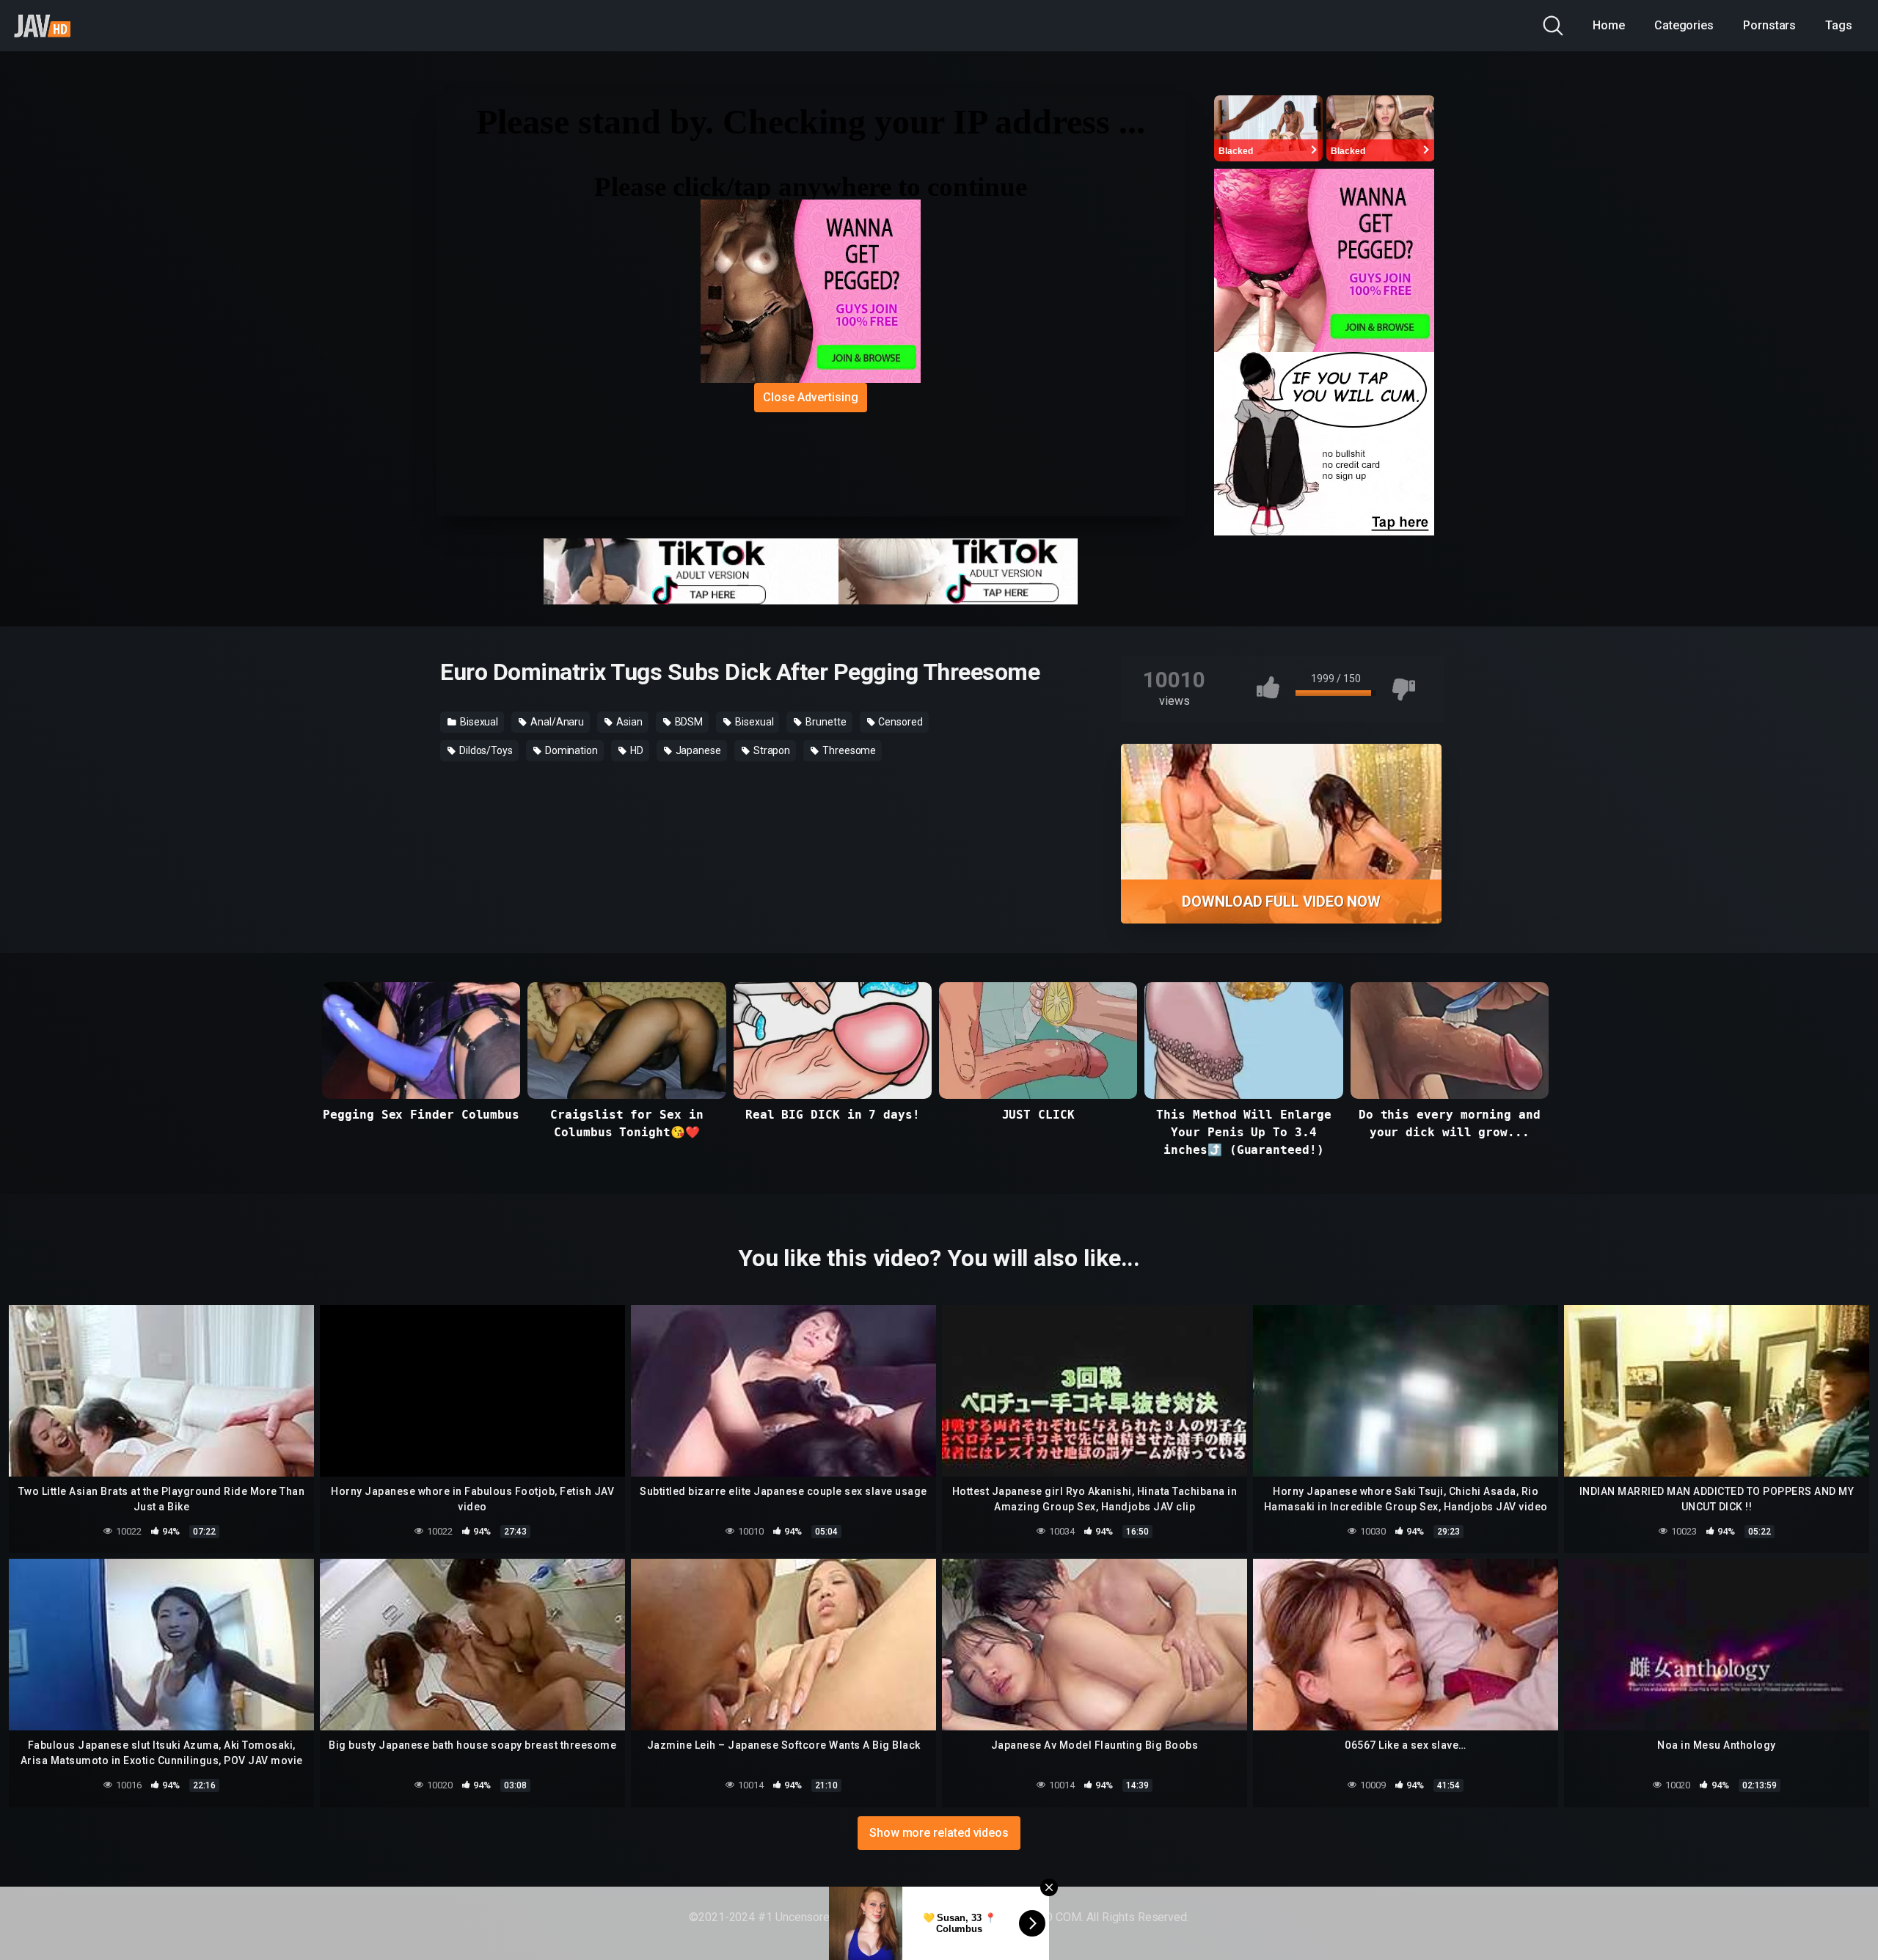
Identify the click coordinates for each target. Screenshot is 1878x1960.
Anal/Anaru (556, 722)
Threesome (848, 750)
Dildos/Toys (485, 750)
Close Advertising (811, 397)
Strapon (771, 750)
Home (1609, 25)
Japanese (697, 750)
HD (636, 750)
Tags (1839, 25)
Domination (570, 750)
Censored (900, 722)
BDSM (688, 722)
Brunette (825, 722)
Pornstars (1769, 25)
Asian (628, 722)
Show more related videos (939, 1833)
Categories (1684, 25)
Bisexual (478, 722)
